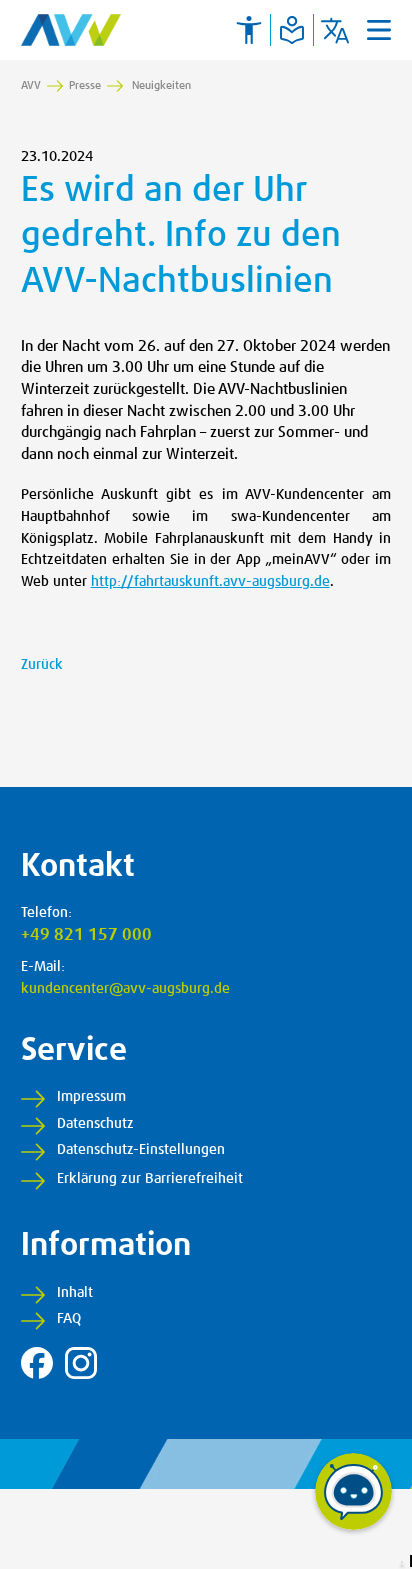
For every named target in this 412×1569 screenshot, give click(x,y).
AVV (31, 85)
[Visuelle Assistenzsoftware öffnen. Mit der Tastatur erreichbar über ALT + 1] (249, 30)
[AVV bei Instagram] (81, 1363)
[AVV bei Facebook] (37, 1363)
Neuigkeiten (161, 85)
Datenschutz (95, 1124)
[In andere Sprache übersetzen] (335, 30)
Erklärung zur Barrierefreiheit (150, 1179)
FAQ (69, 1319)
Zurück (42, 665)
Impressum (91, 1097)
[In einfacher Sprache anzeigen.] (292, 30)
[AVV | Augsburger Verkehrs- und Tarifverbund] (71, 30)
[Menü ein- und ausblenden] (379, 30)
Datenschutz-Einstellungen (141, 1150)
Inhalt (75, 1293)
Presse (85, 85)
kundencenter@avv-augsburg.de (125, 989)
